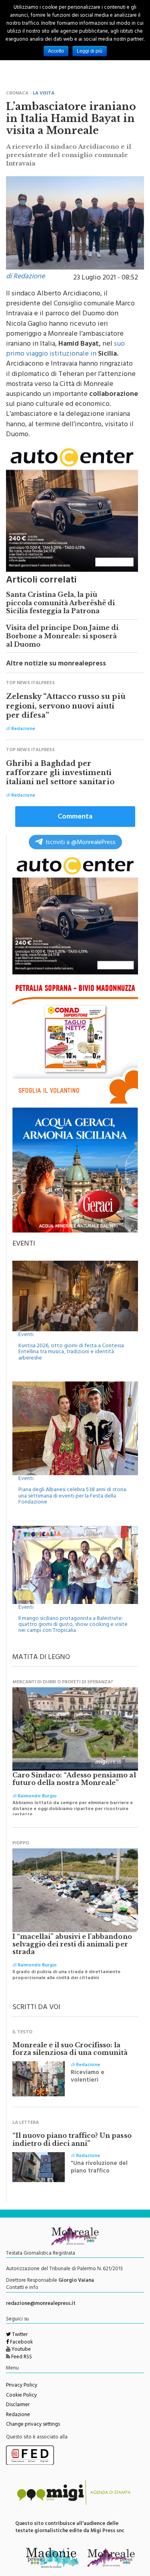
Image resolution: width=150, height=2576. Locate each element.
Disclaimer (18, 2405)
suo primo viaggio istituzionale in (65, 349)
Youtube (21, 2350)
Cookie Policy (21, 2396)
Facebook (21, 2343)
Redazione (18, 2415)
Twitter (19, 2335)
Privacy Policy (22, 2386)
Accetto (56, 51)
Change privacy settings (33, 2425)
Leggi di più (90, 51)
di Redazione (25, 277)
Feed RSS (21, 2358)
